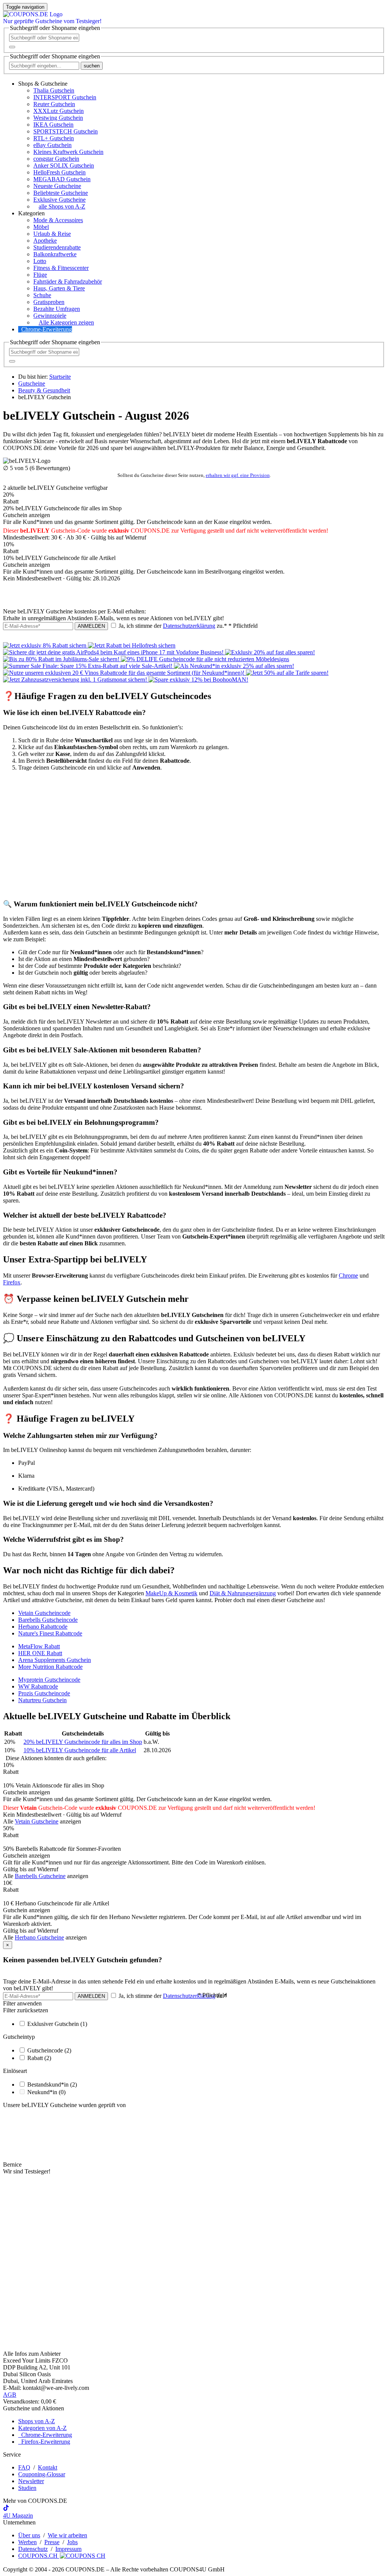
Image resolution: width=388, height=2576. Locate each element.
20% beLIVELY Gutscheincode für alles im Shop (83, 1742)
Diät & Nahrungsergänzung (243, 1593)
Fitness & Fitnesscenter (61, 268)
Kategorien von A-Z (42, 2428)
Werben (27, 2542)
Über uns (29, 2535)
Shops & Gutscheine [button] (43, 84)
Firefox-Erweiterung (44, 2442)
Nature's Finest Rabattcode (50, 1633)
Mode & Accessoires (58, 220)
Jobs (72, 2542)
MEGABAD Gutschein (62, 179)
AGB (10, 2395)
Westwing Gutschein (58, 118)
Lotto (40, 261)
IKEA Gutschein (53, 125)
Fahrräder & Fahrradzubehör (68, 281)
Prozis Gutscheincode (44, 1693)
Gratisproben (49, 302)
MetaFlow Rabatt (39, 1646)
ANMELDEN (91, 626)
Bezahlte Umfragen (57, 309)
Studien (27, 2488)
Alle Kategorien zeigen (66, 322)
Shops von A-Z (37, 2421)
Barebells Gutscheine (40, 1876)
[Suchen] (12, 47)
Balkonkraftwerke (55, 254)
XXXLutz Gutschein (59, 111)
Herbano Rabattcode (43, 1627)
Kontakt (48, 2467)
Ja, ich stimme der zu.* (187, 626)
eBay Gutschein (52, 145)
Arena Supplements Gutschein (55, 1660)
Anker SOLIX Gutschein (64, 165)
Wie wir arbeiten (67, 2535)
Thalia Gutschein (54, 90)
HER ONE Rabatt (40, 1653)
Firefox (12, 1282)
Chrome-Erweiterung (47, 329)
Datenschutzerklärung (189, 626)
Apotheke (45, 241)
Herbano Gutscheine (39, 1937)
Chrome (348, 1275)
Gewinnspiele (50, 316)
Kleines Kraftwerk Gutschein (68, 152)
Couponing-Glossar (42, 2474)
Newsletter (31, 2481)
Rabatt (39, 2058)
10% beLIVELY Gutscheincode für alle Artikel (80, 1750)
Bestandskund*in (52, 2084)
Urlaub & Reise (52, 234)
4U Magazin (18, 2516)
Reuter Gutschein (54, 104)
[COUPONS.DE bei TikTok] (6, 2509)
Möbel (41, 227)
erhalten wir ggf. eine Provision (238, 475)
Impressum (68, 2549)
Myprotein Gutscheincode (49, 1680)
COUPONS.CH (39, 2556)
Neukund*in (46, 2092)
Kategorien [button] (31, 213)
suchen (92, 66)
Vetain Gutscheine (37, 1821)
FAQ (24, 2467)
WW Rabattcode (38, 1686)
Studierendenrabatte (57, 247)
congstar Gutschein (56, 159)
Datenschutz (33, 2549)
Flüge (40, 275)
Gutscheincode (49, 2050)
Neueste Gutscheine (57, 186)
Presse (52, 2542)
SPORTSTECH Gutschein (66, 131)
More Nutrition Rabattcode (50, 1667)
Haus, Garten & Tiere (59, 288)
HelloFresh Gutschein (59, 172)
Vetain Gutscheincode (44, 1613)
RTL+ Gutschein (54, 138)
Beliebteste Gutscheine (61, 193)
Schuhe (42, 295)
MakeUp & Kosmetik (171, 1593)
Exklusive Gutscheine (59, 200)
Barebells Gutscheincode (48, 1620)
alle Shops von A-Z (62, 206)
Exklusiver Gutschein (57, 2024)
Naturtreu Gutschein (42, 1700)
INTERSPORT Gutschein (65, 97)
